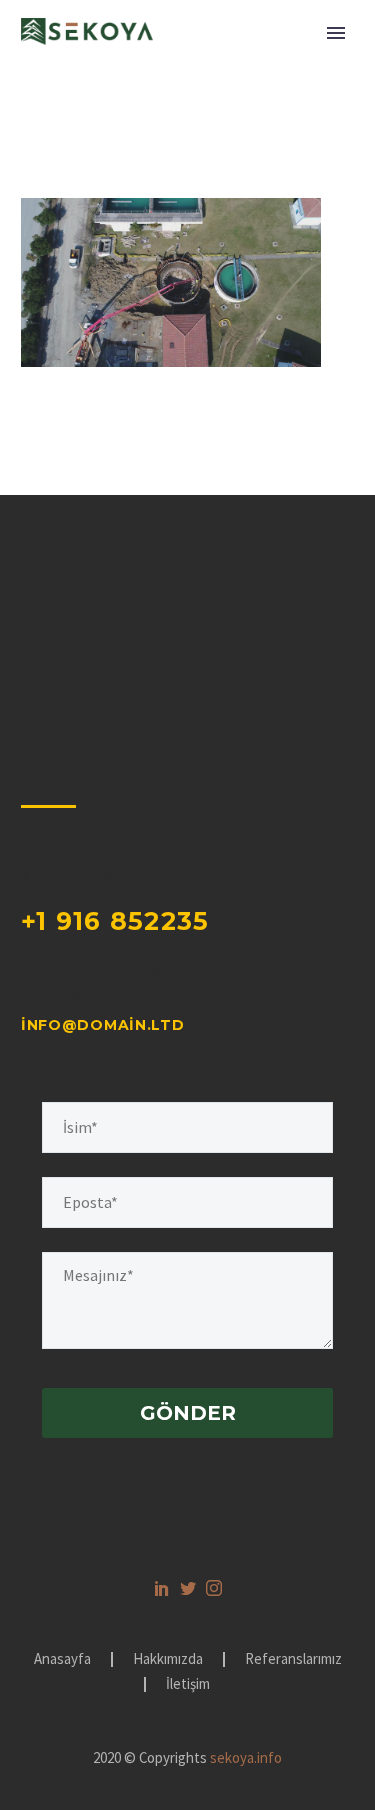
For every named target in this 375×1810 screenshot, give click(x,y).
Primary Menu (336, 33)
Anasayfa (62, 1659)
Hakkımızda (168, 1659)
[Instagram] (214, 1588)
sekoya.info (246, 1757)
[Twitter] (188, 1588)
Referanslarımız (293, 1659)
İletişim (188, 1684)
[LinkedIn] (162, 1588)
